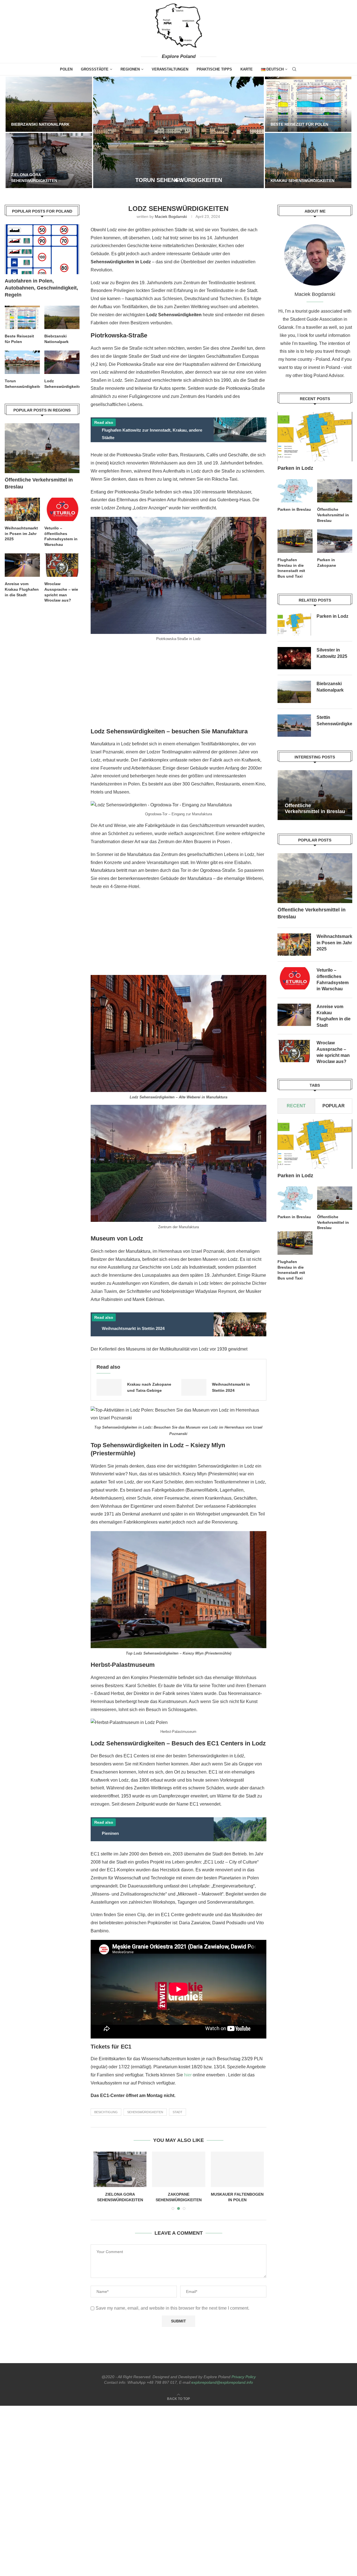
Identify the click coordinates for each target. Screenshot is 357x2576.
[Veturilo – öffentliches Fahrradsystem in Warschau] (294, 979)
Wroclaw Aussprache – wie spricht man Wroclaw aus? (333, 1052)
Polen (66, 69)
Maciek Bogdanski (171, 217)
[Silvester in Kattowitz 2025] (237, 2169)
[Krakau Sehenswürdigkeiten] (308, 160)
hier (188, 2075)
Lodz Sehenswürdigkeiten (62, 384)
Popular (334, 1106)
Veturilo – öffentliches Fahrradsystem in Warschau (333, 980)
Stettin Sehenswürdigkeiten (334, 720)
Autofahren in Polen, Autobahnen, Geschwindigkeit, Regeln (41, 288)
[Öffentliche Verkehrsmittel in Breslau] (335, 491)
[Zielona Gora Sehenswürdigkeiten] (49, 160)
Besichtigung (106, 2112)
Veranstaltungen (170, 69)
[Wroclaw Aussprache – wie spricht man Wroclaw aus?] (294, 1051)
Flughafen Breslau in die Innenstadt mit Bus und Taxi (291, 568)
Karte (247, 69)
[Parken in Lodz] (179, 2169)
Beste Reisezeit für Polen (299, 124)
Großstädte (95, 69)
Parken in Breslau (294, 509)
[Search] (294, 69)
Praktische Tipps (214, 69)
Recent (296, 1106)
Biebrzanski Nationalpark (40, 124)
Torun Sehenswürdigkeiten (22, 384)
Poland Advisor (328, 375)
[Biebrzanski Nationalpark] (49, 104)
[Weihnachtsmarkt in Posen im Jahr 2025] (294, 945)
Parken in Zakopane (327, 563)
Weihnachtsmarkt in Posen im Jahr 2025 (334, 943)
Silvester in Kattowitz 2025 (332, 653)
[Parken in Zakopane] (335, 541)
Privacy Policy (244, 2377)
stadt (178, 2112)
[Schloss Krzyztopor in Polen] (120, 2169)
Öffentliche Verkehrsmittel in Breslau (333, 515)
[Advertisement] (178, 686)
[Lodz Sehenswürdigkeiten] (62, 362)
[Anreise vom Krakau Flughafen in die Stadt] (294, 1015)
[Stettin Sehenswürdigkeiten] (294, 726)
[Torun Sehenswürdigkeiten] (178, 132)
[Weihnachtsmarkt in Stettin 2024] (194, 1387)
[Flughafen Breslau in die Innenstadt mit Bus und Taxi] (295, 541)
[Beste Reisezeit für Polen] (308, 104)
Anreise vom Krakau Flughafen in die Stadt (334, 1016)
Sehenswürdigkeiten (145, 2112)
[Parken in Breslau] (295, 491)
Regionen (130, 69)
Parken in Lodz (179, 2194)
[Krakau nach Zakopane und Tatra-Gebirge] (109, 1387)
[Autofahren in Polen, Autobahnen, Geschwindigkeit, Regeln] (42, 249)
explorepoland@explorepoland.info (222, 2382)
